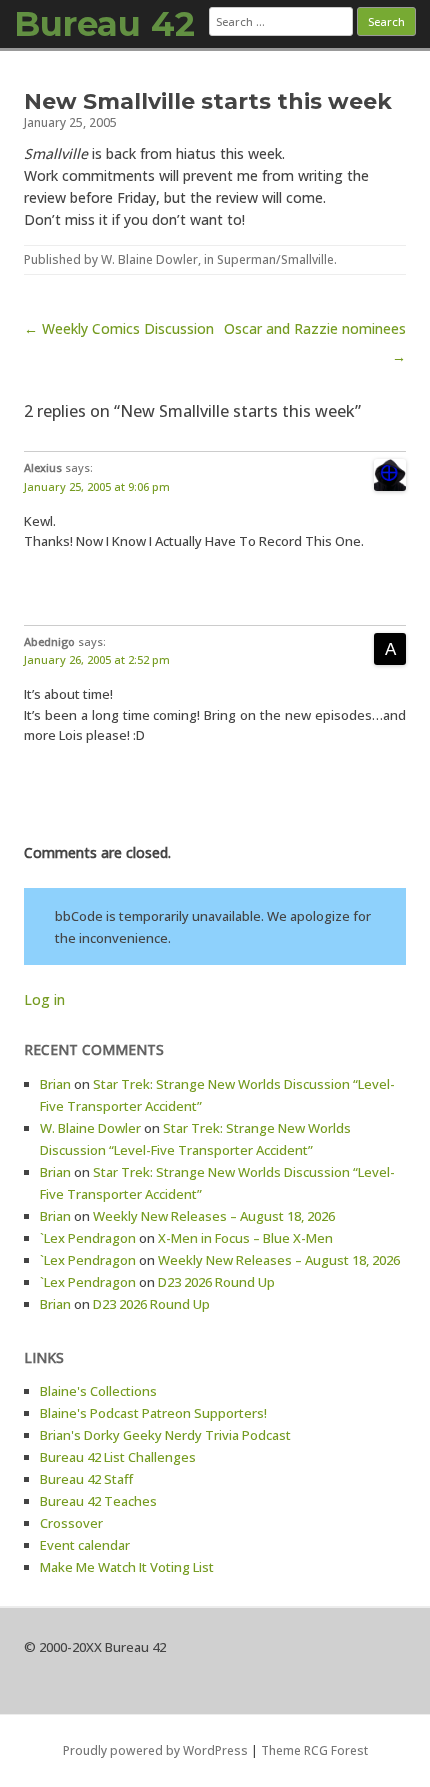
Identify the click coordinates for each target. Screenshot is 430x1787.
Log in (44, 999)
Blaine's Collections (98, 1391)
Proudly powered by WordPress (155, 1750)
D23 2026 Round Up (216, 1282)
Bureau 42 (104, 24)
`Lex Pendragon (88, 1238)
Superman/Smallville (275, 259)
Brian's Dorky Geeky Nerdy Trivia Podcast (165, 1435)
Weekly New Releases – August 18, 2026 (214, 1216)
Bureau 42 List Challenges (118, 1457)
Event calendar (85, 1545)
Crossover (71, 1523)
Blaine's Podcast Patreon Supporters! (153, 1413)
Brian (55, 1084)
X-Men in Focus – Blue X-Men (245, 1238)
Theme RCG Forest (314, 1750)
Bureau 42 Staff (86, 1479)
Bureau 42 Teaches (98, 1501)
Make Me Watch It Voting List (127, 1567)
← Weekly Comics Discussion (119, 328)
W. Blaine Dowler (149, 259)
